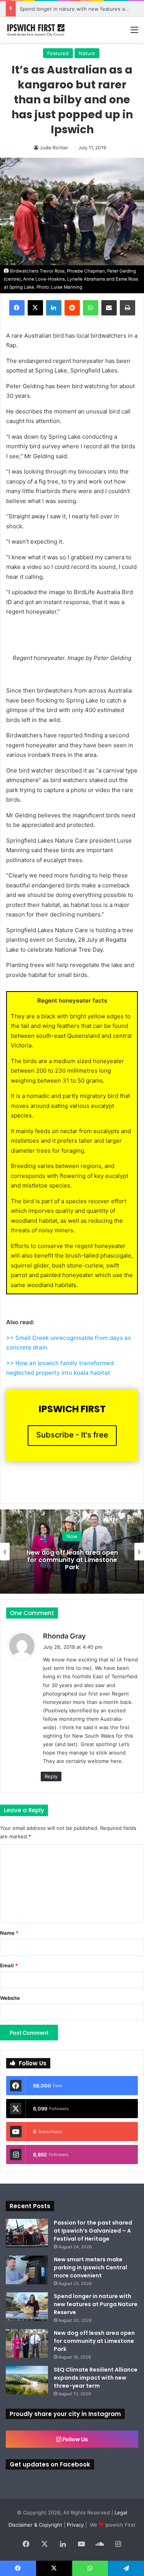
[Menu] (134, 32)
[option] (72, 1552)
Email (9, 1965)
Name (9, 1933)
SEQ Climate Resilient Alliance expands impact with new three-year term (96, 2378)
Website (10, 1998)
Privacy (75, 2525)
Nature (87, 53)
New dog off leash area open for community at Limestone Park (72, 1559)
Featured (58, 53)
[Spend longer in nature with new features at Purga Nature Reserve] (27, 2307)
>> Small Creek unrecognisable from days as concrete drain (69, 1343)
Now (72, 1536)
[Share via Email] (109, 308)
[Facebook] (17, 308)
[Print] (127, 308)
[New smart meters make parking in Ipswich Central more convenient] (27, 2270)
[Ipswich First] (36, 30)
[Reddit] (72, 308)
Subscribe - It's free (72, 1435)
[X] (35, 308)
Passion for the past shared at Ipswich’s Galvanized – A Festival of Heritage (93, 2231)
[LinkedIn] (54, 308)
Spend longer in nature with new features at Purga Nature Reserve (96, 2304)
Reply (51, 1776)
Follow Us (75, 2439)
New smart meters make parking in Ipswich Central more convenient (90, 2267)
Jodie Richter (54, 148)
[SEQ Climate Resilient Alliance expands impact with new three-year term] (27, 2380)
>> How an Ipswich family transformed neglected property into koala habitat (60, 1368)
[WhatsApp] (91, 308)
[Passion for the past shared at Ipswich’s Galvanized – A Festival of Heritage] (27, 2233)
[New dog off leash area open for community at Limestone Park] (27, 2343)
